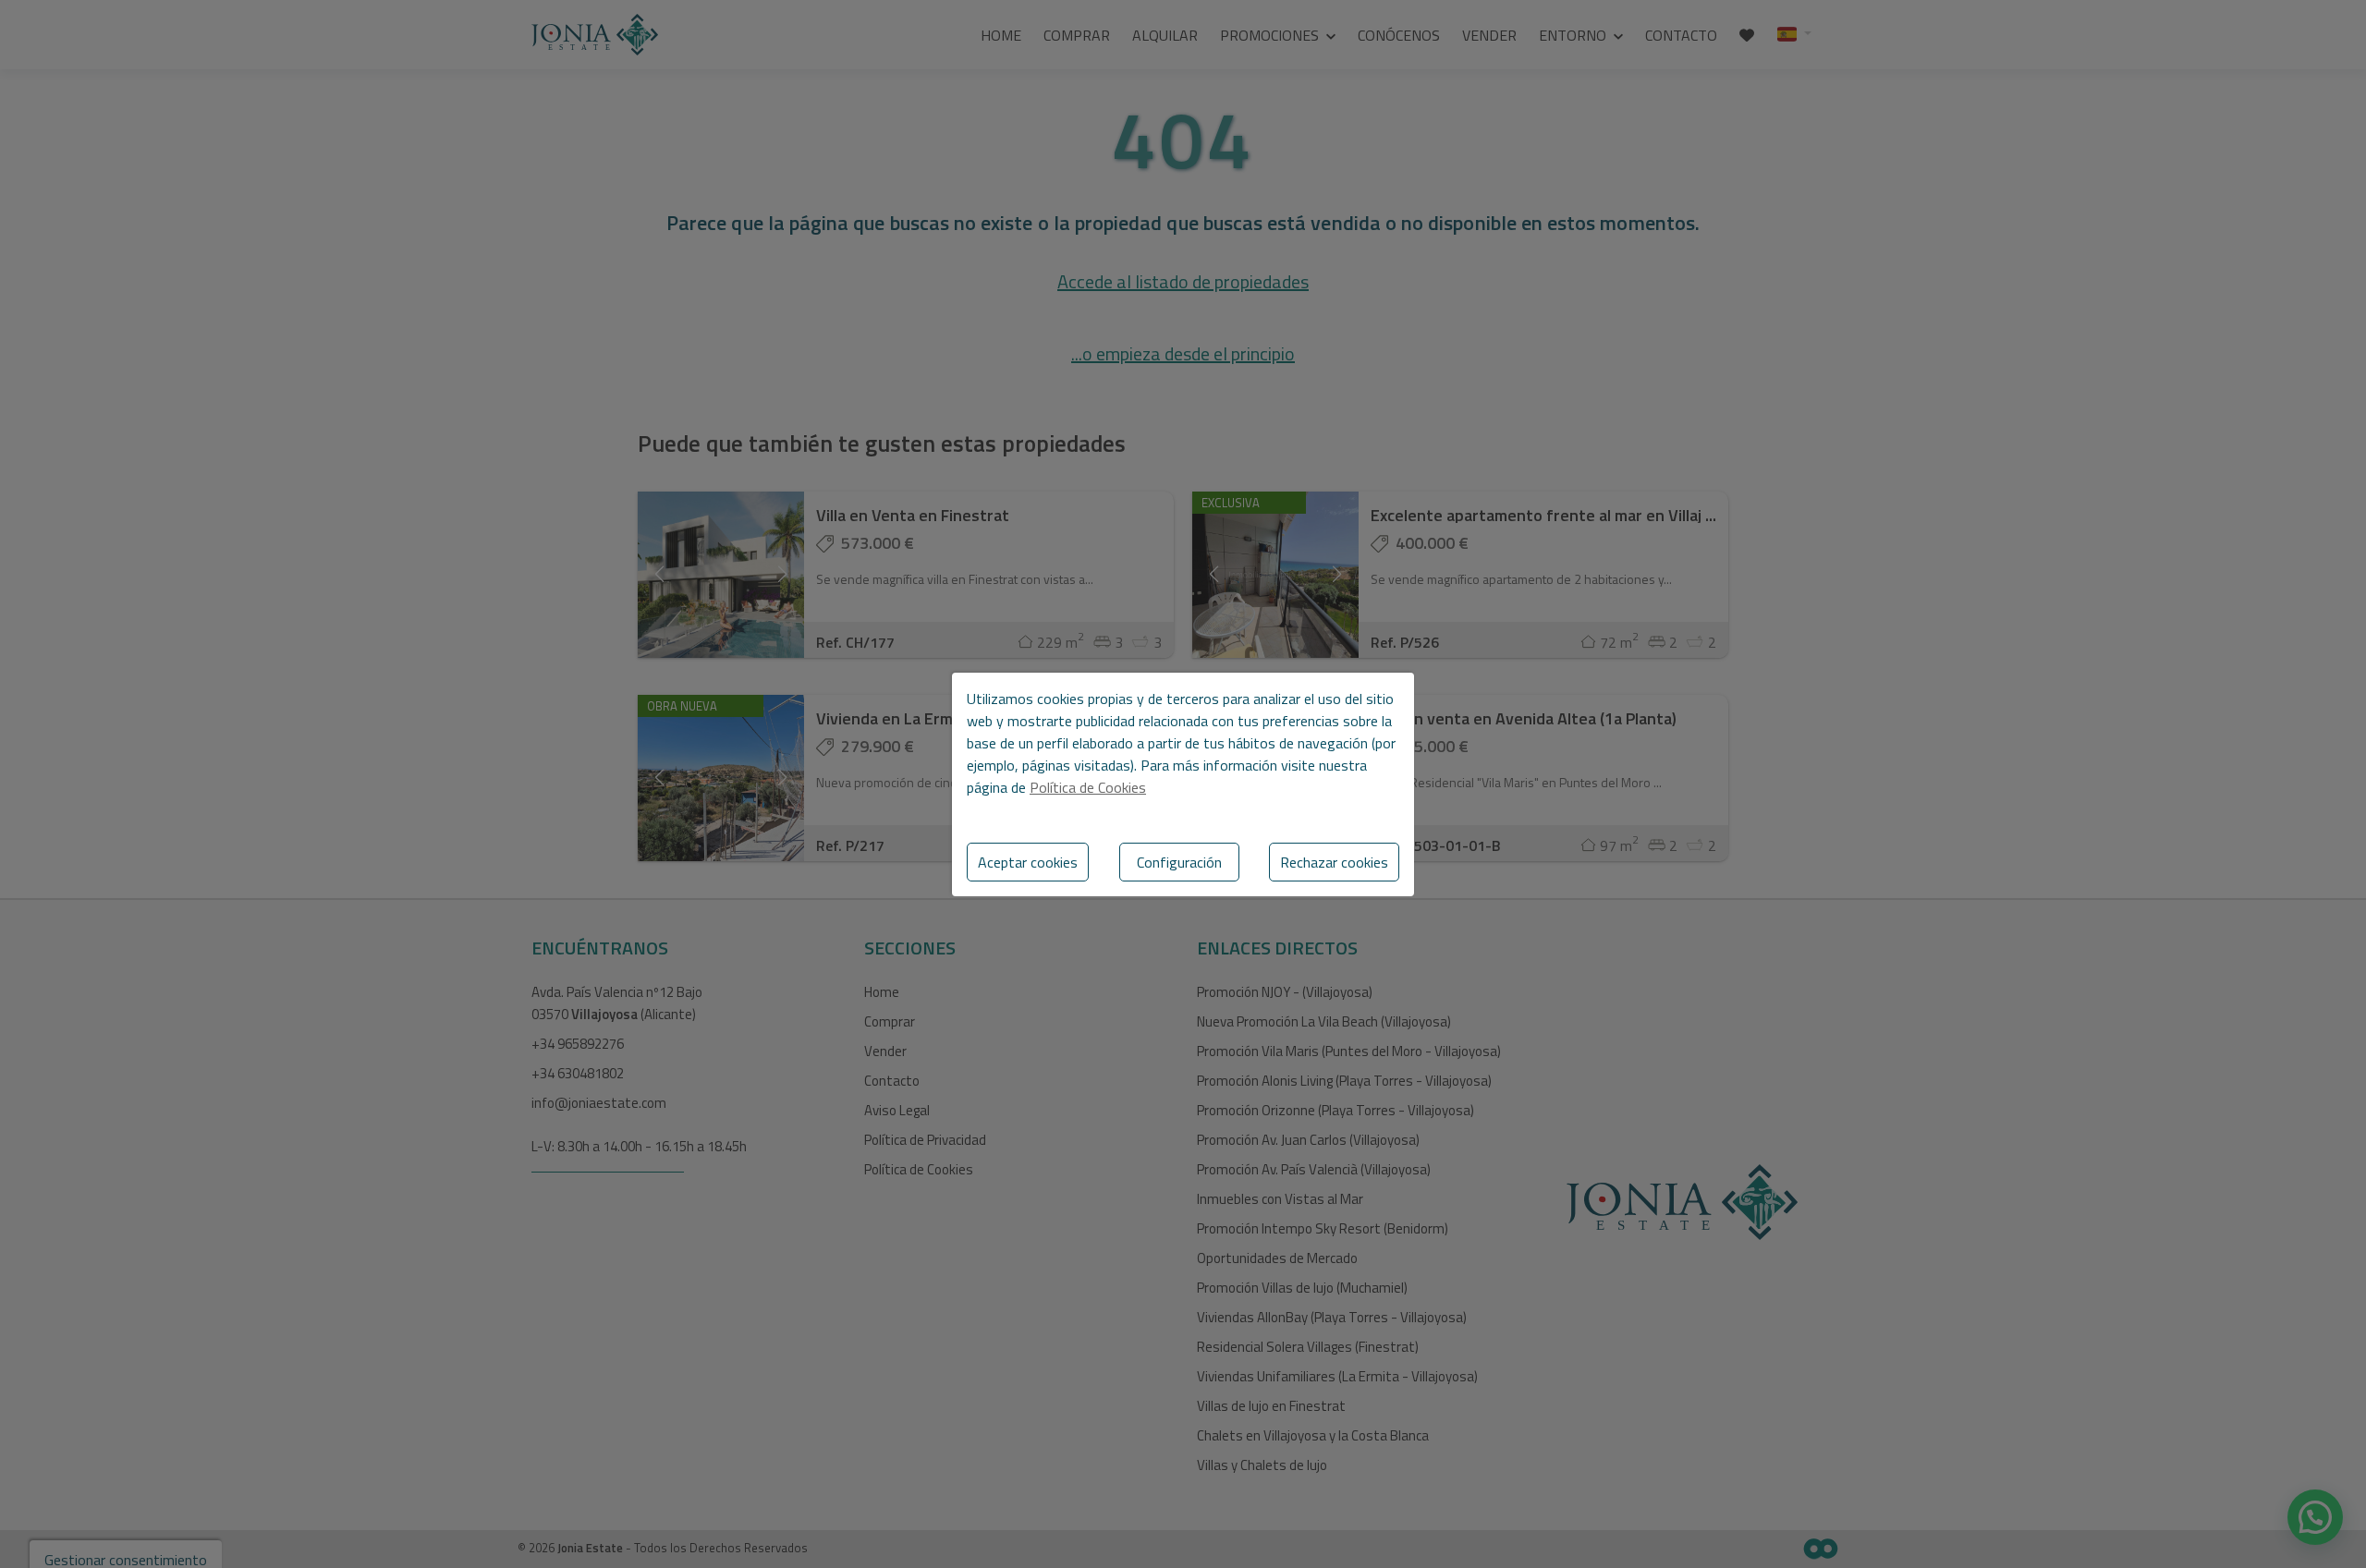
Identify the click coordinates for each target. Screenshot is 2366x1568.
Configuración (1179, 862)
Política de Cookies (1088, 787)
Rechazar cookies (1334, 862)
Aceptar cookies (1028, 862)
